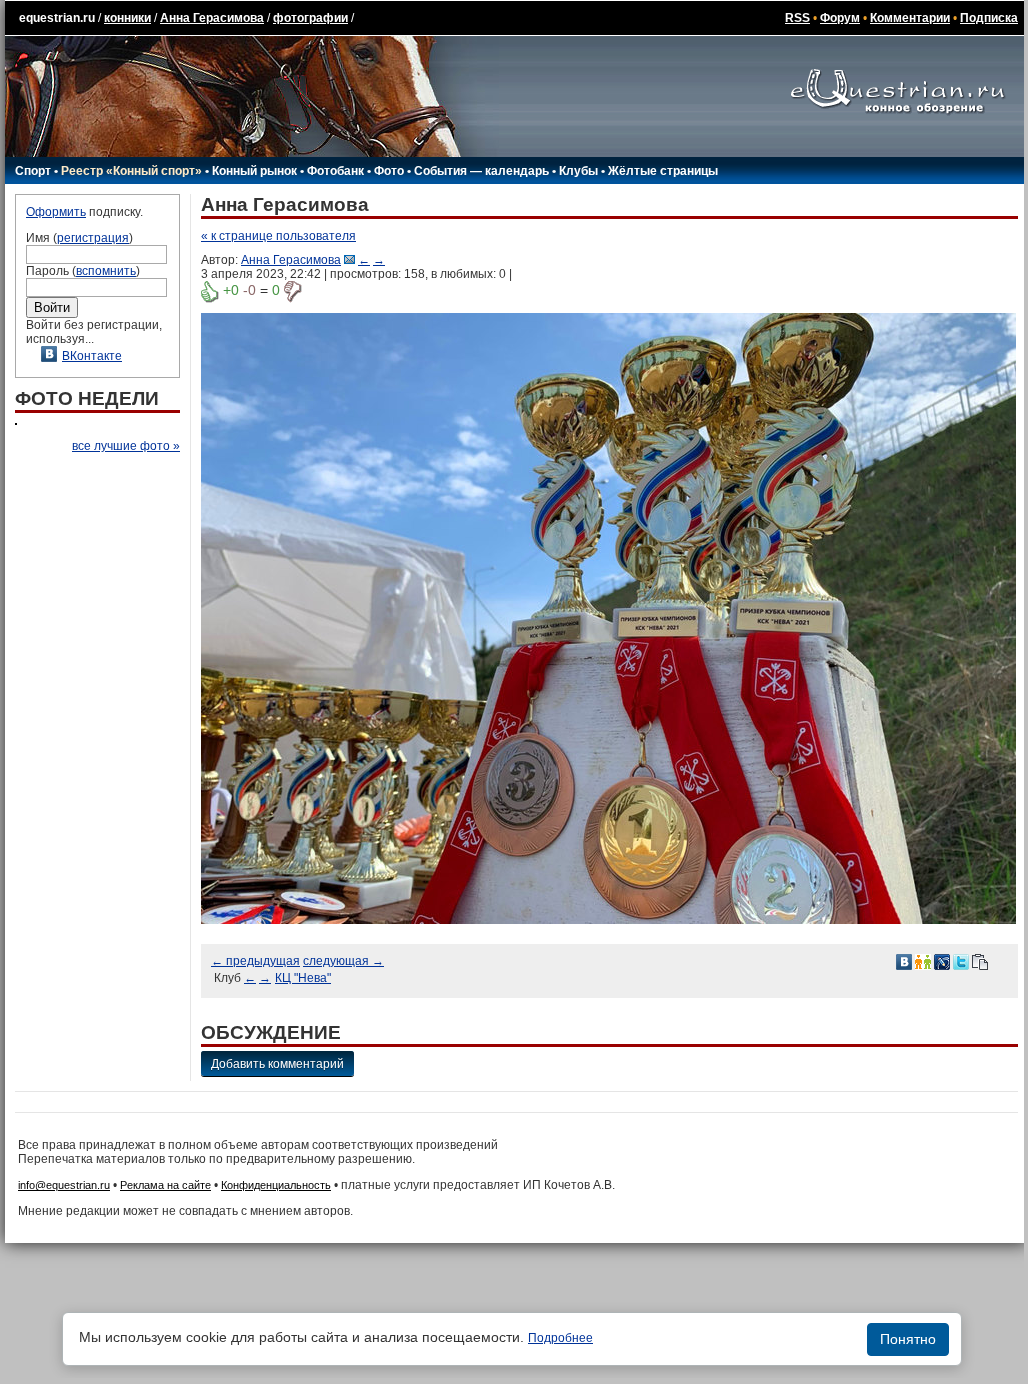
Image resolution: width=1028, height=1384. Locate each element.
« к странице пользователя (278, 236)
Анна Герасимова (212, 18)
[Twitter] (961, 961)
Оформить (56, 212)
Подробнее (560, 1338)
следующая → (343, 961)
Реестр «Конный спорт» (131, 171)
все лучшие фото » (126, 446)
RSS (797, 18)
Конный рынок (254, 171)
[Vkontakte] (904, 961)
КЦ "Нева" (303, 978)
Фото (389, 171)
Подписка (989, 18)
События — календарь (481, 171)
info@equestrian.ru (64, 1185)
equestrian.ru (57, 18)
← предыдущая (255, 961)
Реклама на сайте (165, 1185)
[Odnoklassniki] (923, 961)
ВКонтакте (92, 356)
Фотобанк (335, 171)
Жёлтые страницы (663, 171)
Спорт (33, 171)
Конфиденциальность (276, 1185)
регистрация (93, 238)
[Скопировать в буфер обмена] (980, 961)
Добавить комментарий (277, 1064)
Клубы (578, 171)
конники (127, 18)
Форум (840, 18)
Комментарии (910, 18)
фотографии (310, 18)
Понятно (908, 1339)
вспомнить (106, 271)
